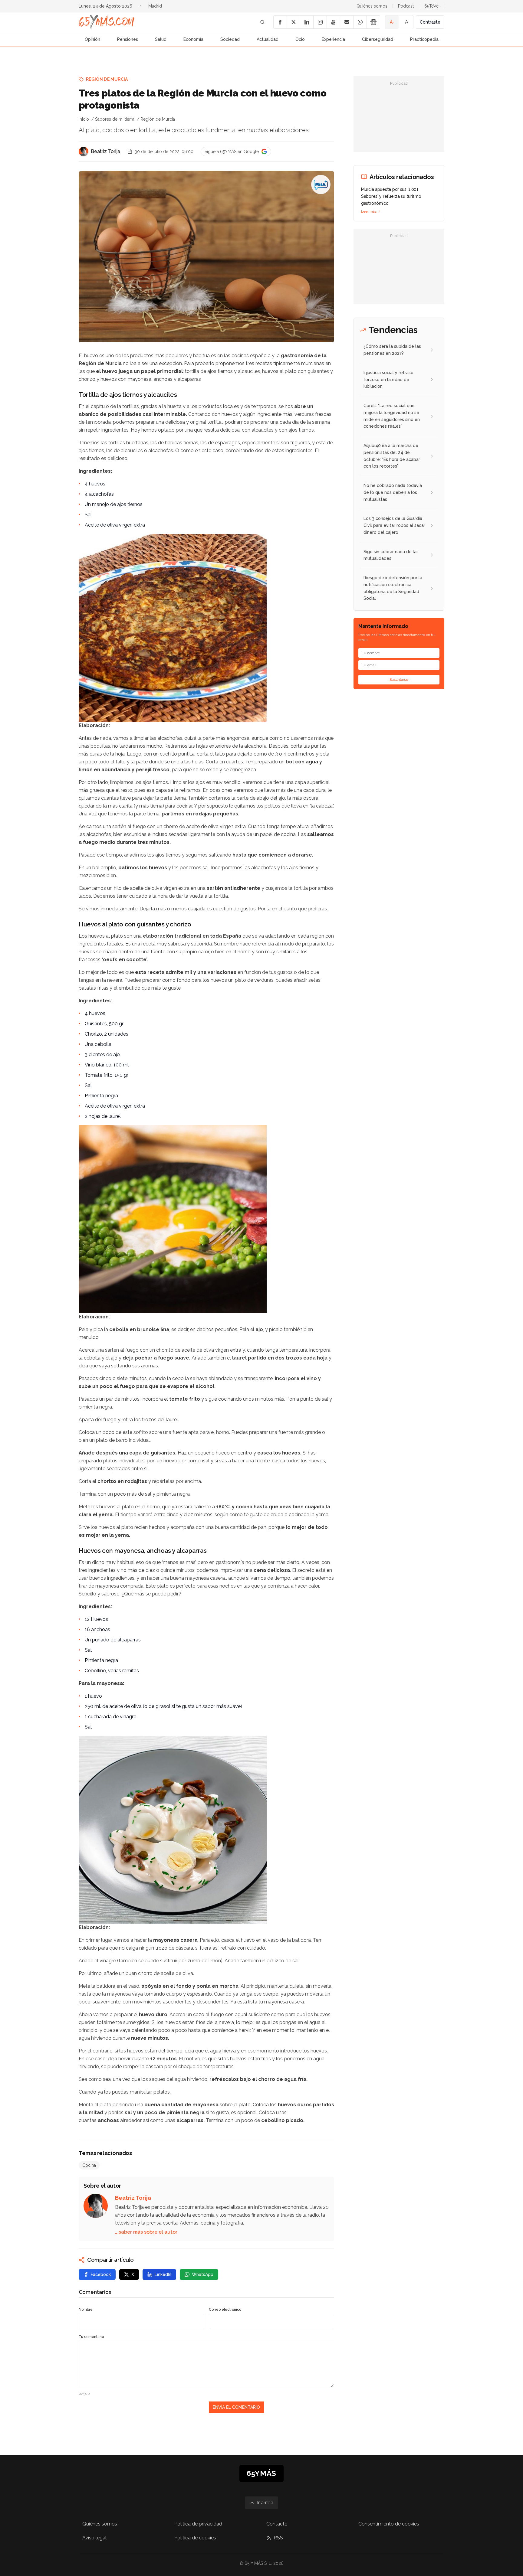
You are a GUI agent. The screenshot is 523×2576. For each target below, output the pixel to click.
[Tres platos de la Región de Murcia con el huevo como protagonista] (321, 184)
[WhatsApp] (360, 22)
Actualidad (268, 39)
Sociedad (230, 39)
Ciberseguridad (378, 39)
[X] (293, 22)
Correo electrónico (225, 2310)
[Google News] (373, 22)
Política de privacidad (198, 2524)
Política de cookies (195, 2538)
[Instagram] (320, 22)
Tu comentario (91, 2337)
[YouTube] (333, 22)
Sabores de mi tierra (115, 119)
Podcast (406, 6)
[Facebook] (280, 22)
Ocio (300, 39)
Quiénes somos (372, 6)
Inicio (84, 119)
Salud (161, 39)
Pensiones (128, 39)
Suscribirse (399, 680)
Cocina (89, 2165)
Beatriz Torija (105, 151)
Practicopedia (424, 39)
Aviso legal (94, 2538)
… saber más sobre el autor (146, 2232)
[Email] (347, 22)
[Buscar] (262, 22)
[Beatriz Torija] (84, 152)
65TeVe (431, 6)
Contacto (277, 2524)
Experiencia (333, 39)
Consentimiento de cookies (389, 2524)
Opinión (92, 39)
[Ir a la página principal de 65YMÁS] (107, 22)
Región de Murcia (107, 79)
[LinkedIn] (307, 22)
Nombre (86, 2310)
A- (392, 22)
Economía (193, 39)
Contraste (430, 22)
